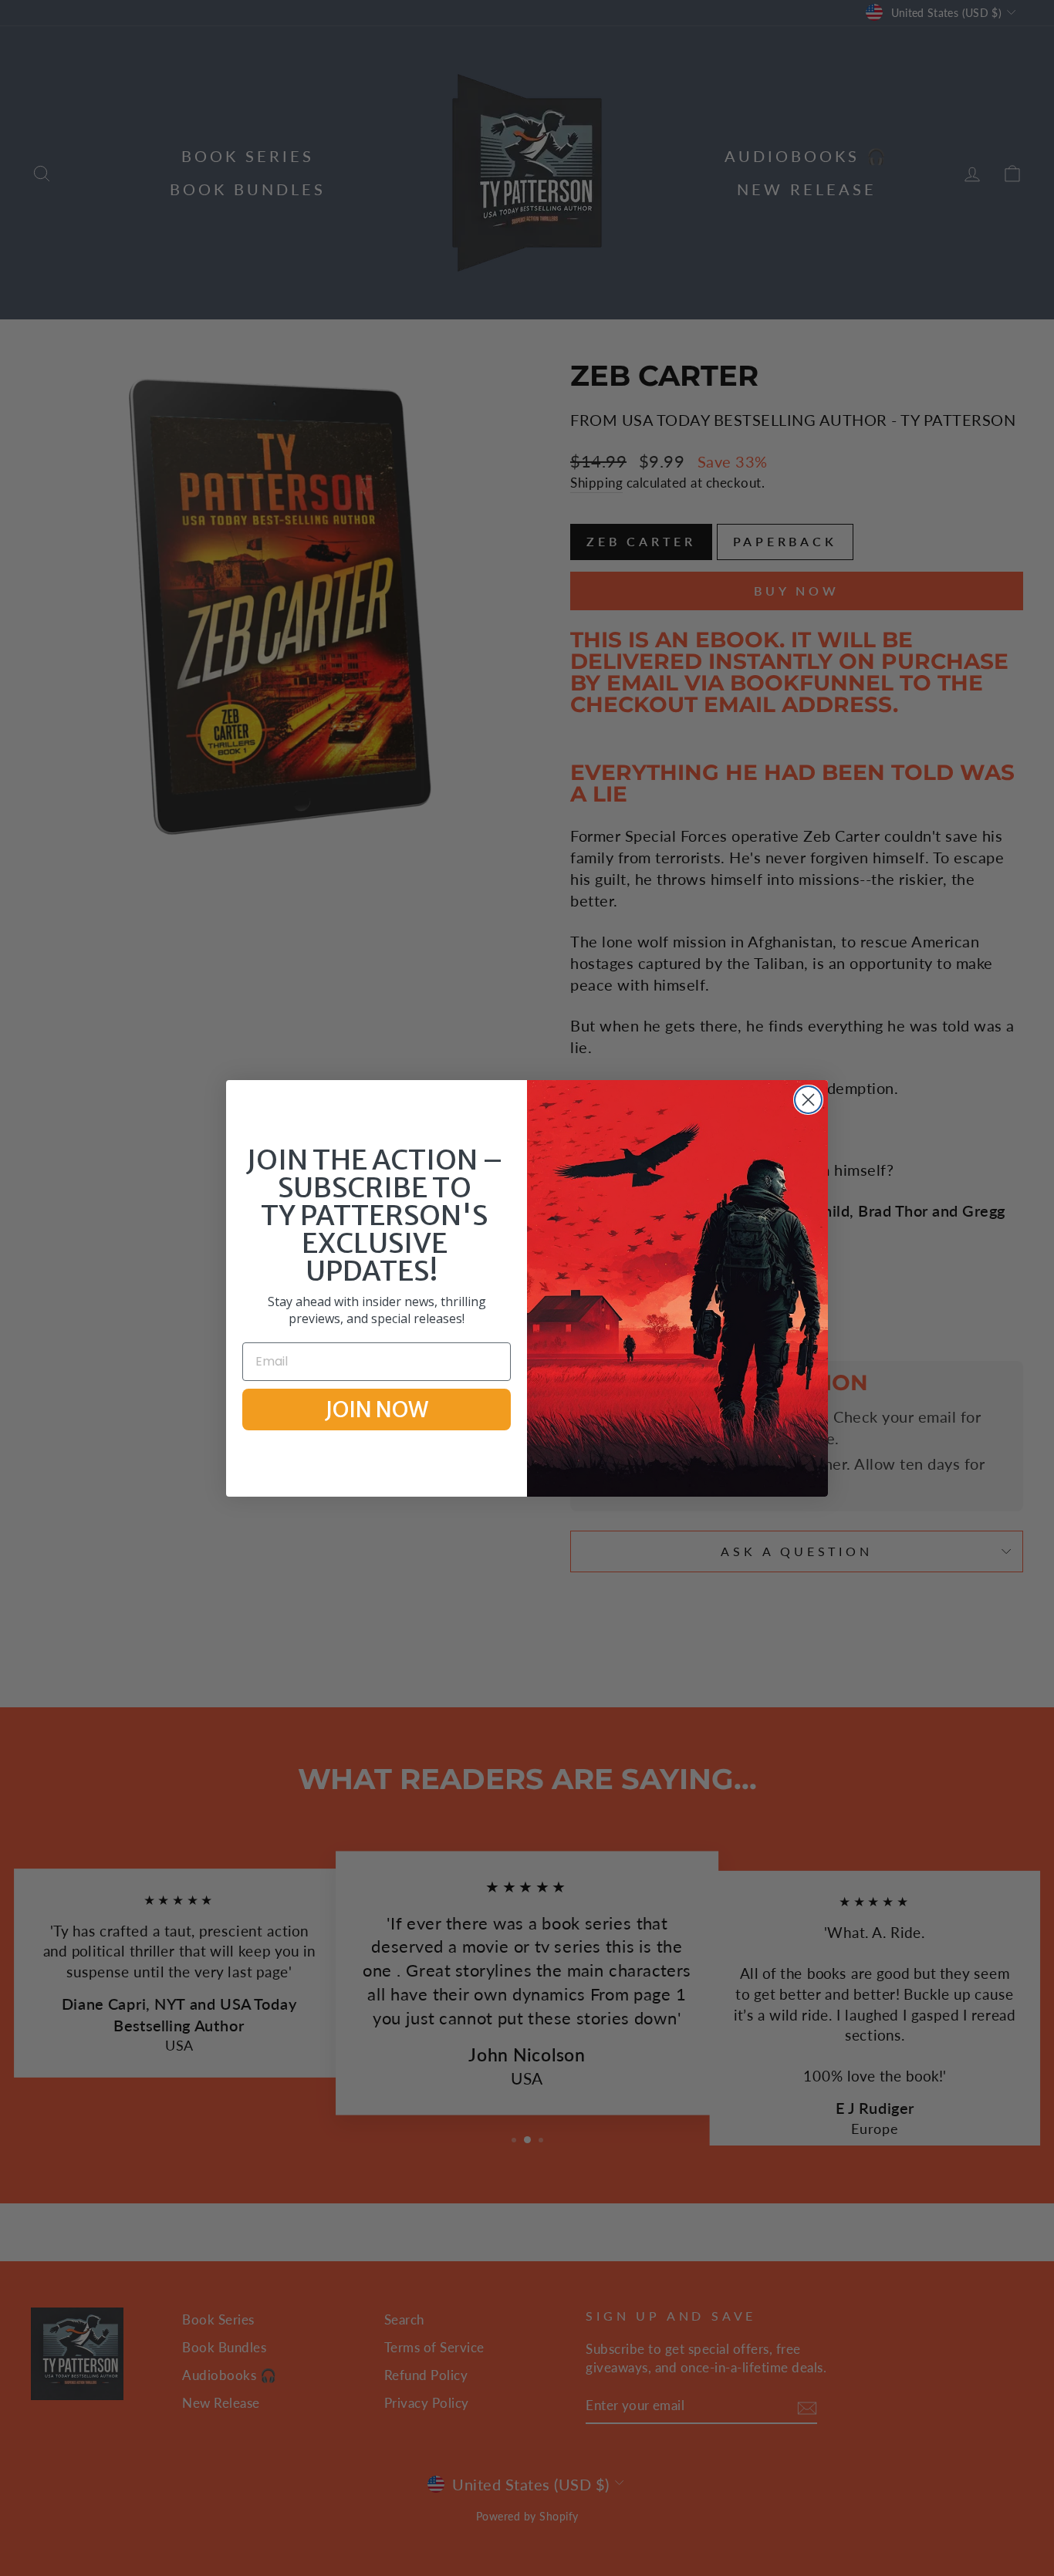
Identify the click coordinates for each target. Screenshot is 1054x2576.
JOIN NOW (377, 1410)
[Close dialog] (808, 1100)
